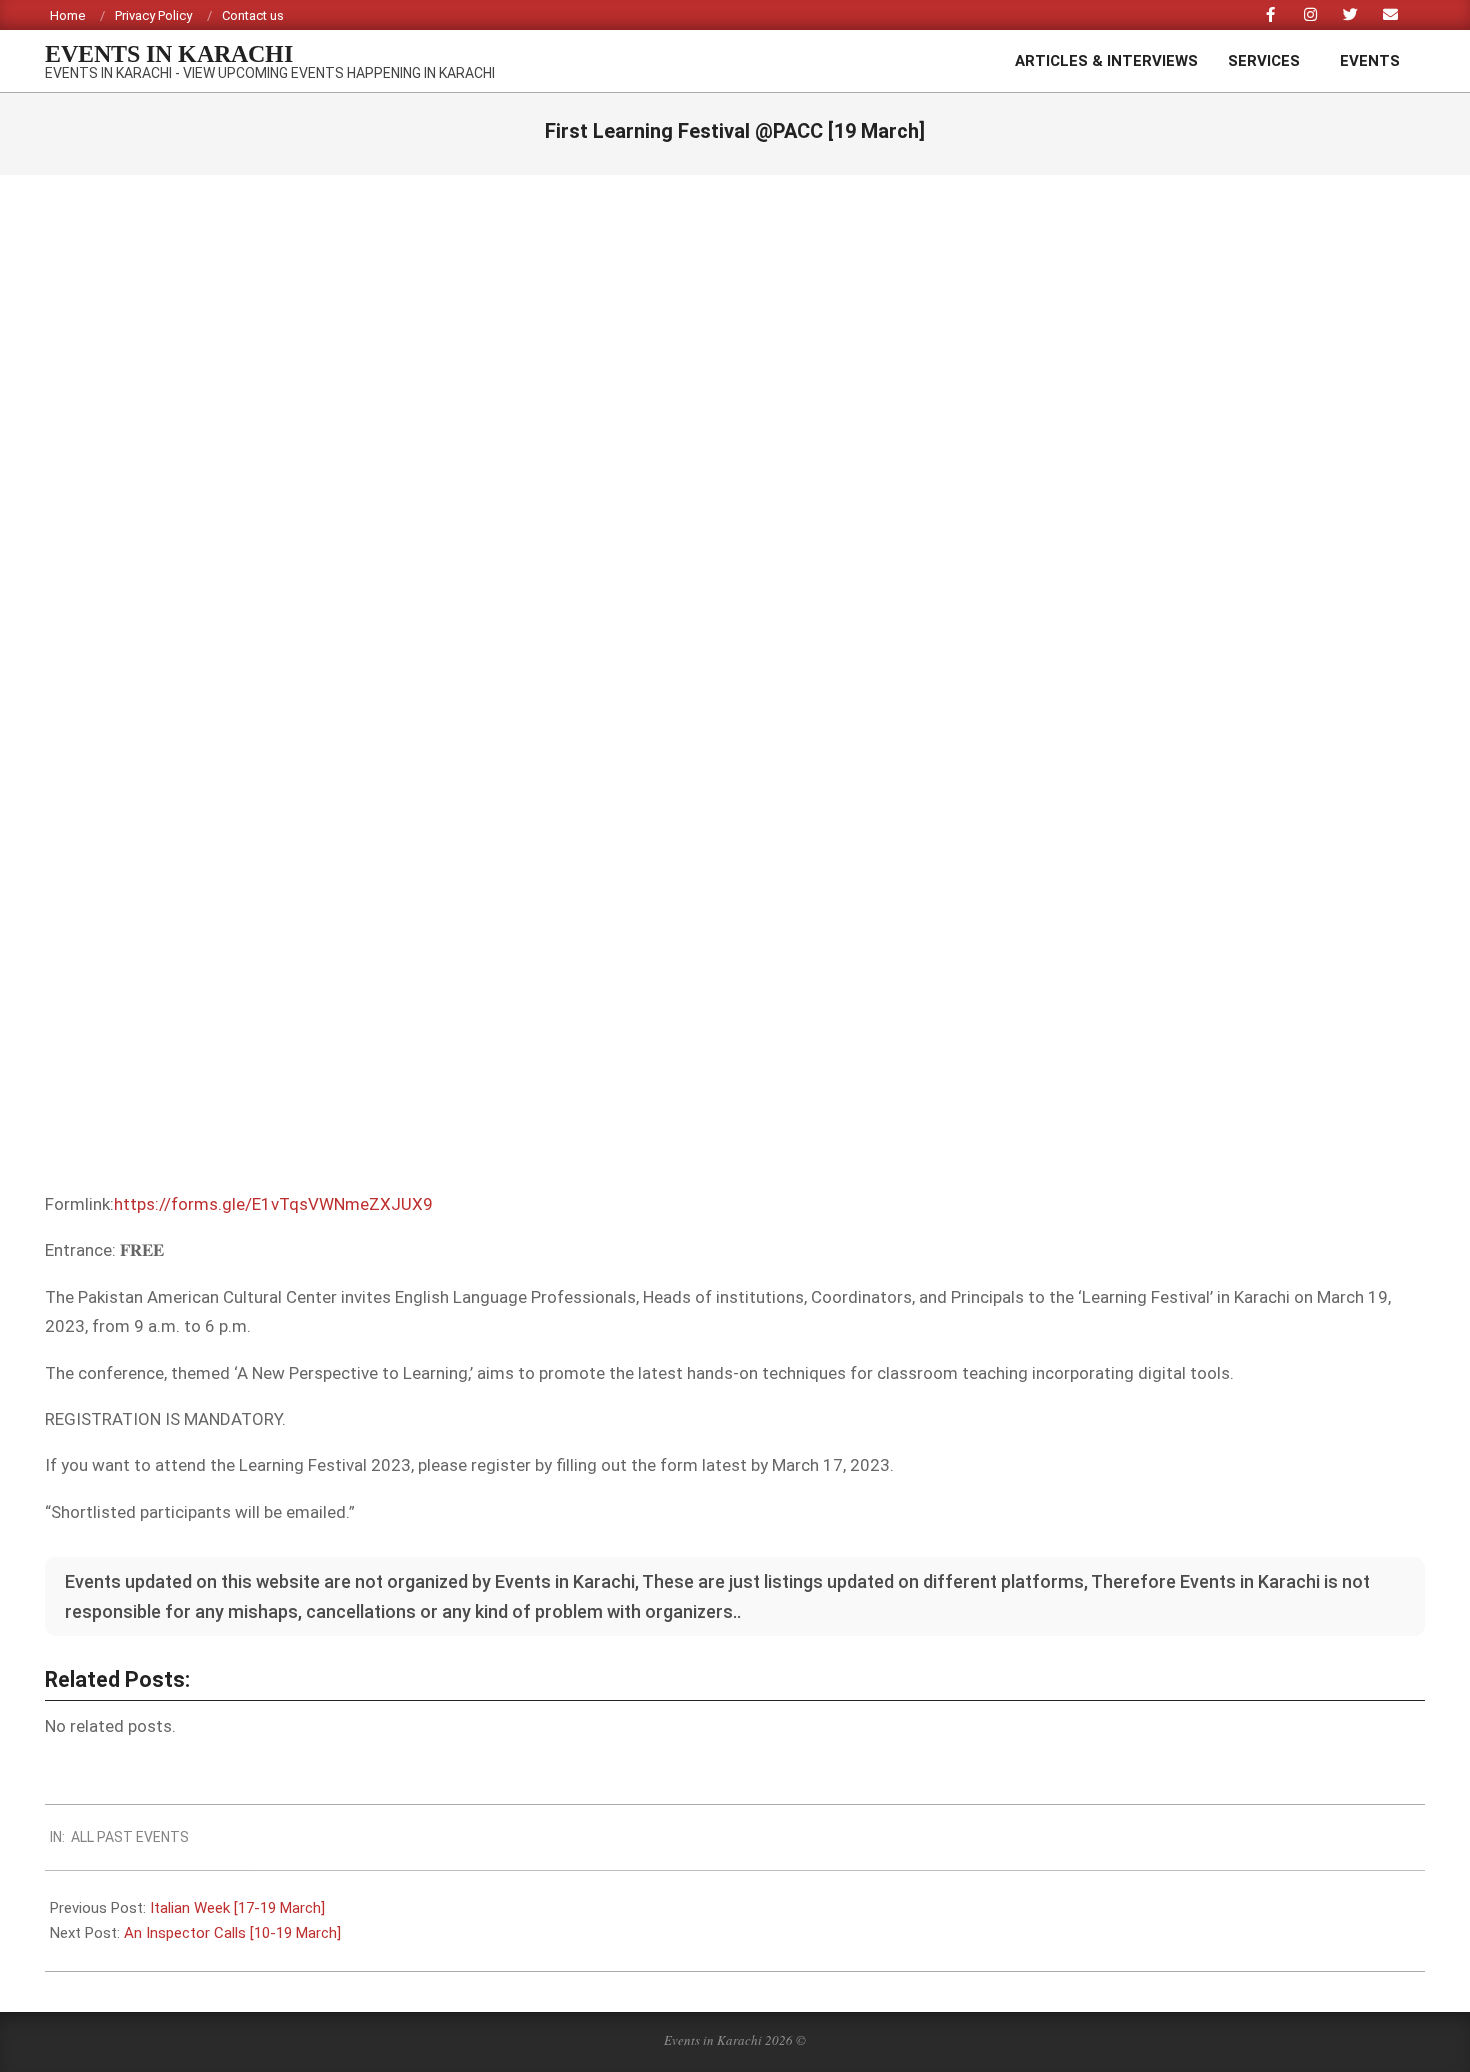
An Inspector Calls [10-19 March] (232, 1933)
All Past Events (130, 1837)
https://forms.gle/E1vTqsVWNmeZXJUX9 (273, 1204)
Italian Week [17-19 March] (237, 1908)
